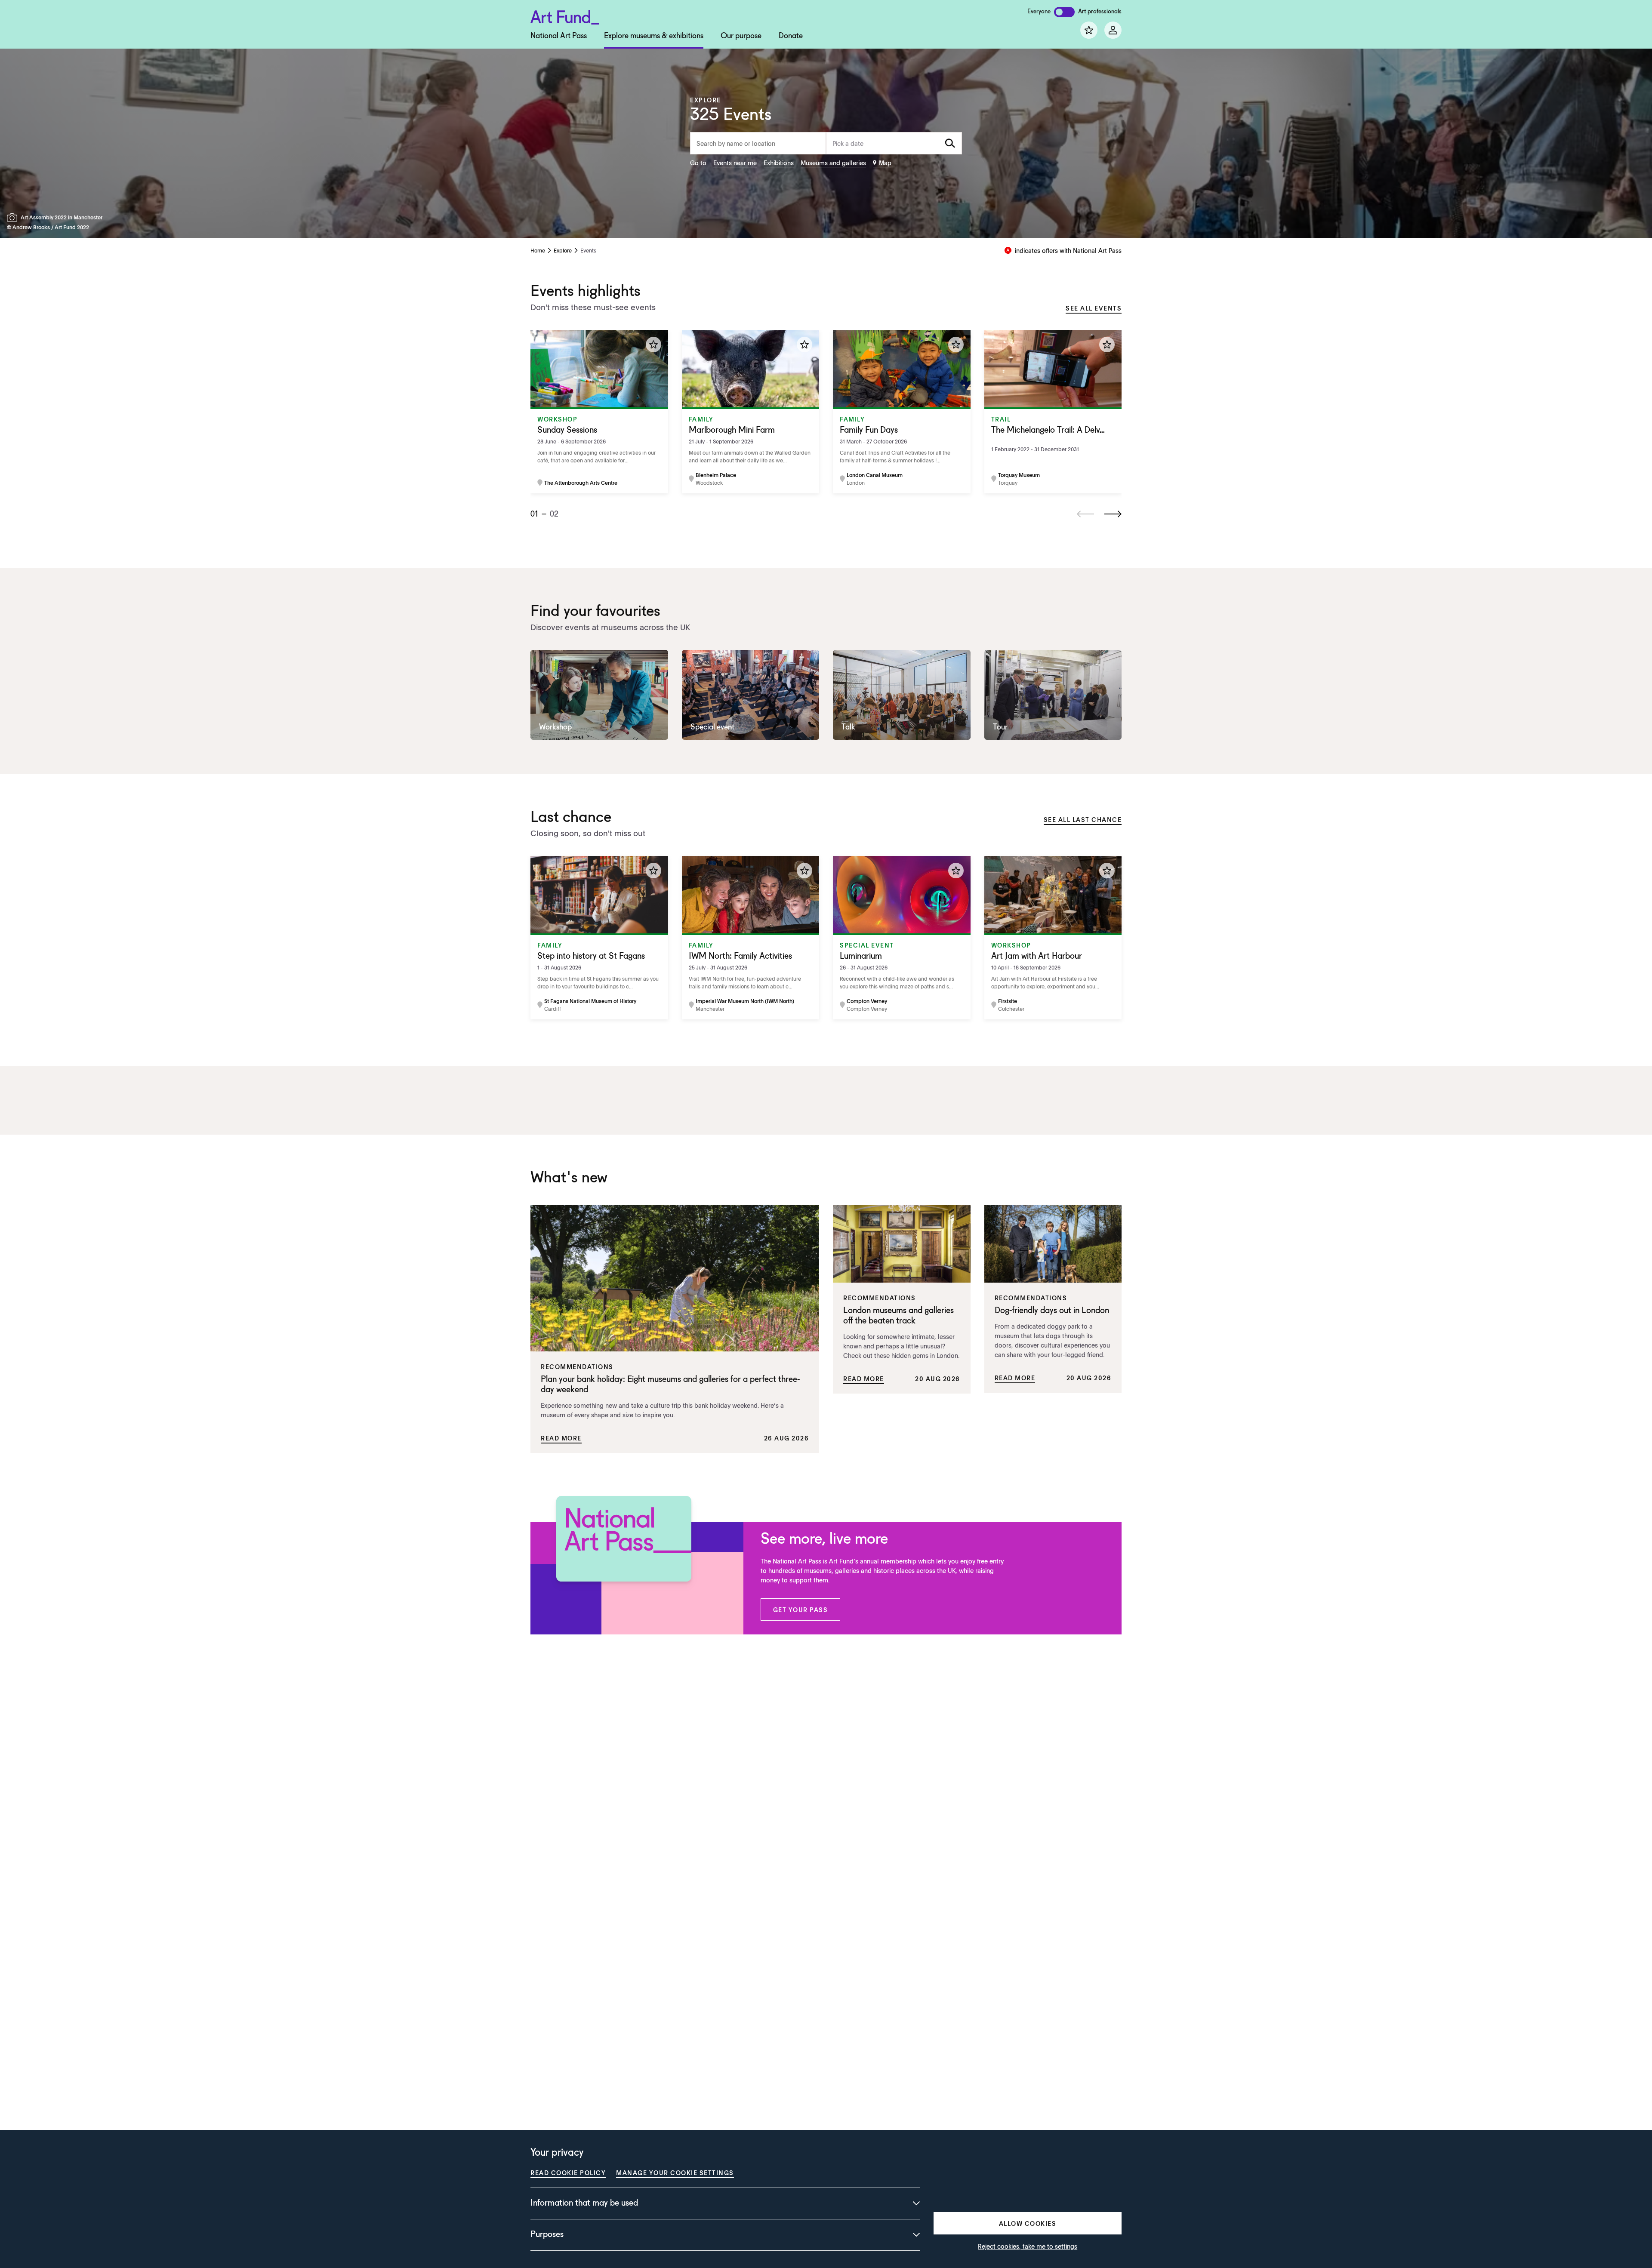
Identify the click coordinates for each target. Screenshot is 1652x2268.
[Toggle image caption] (14, 217)
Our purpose (741, 36)
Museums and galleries (833, 163)
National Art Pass (559, 36)
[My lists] (1089, 30)
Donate (791, 36)
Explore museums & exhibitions (654, 36)
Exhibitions (779, 163)
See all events (1094, 308)
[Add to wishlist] (653, 345)
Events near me (735, 163)
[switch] (1064, 12)
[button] (801, 1609)
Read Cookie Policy (568, 2173)
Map (885, 163)
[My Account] (1113, 30)
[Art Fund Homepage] (565, 16)
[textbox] (894, 143)
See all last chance (1083, 819)
